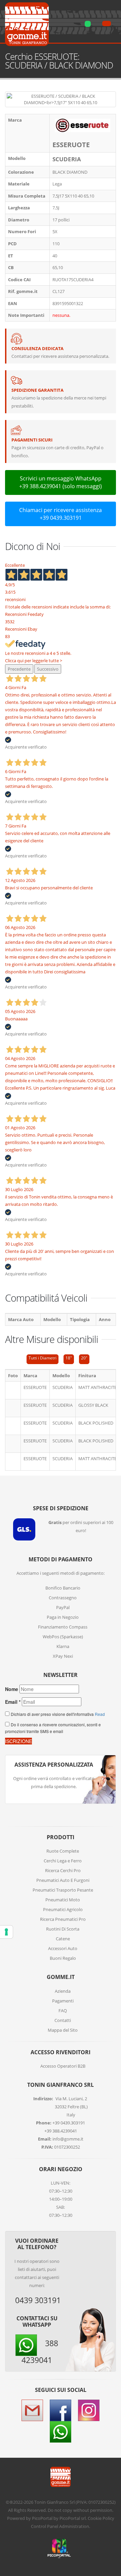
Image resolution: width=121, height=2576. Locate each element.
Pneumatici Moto (63, 1900)
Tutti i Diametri (43, 1358)
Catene (63, 1939)
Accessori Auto (63, 1948)
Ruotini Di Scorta (63, 1929)
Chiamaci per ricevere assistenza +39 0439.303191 (61, 514)
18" (69, 1358)
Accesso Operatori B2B (63, 2066)
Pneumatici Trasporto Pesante (63, 1890)
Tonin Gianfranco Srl (54, 2502)
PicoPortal (42, 2518)
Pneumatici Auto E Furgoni (63, 1880)
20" (84, 1358)
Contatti (63, 2020)
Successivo (48, 669)
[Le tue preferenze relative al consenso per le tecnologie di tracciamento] (6, 1932)
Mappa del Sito (63, 2030)
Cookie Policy (101, 2518)
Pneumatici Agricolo (63, 1909)
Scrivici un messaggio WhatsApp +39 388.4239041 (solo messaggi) (61, 482)
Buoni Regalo (63, 1958)
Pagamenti (63, 2001)
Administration (74, 2526)
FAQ (63, 2011)
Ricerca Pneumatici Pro (63, 1919)
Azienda (63, 1991)
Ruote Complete (63, 1851)
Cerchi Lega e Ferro (63, 1861)
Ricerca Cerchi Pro (63, 1870)
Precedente (19, 669)
